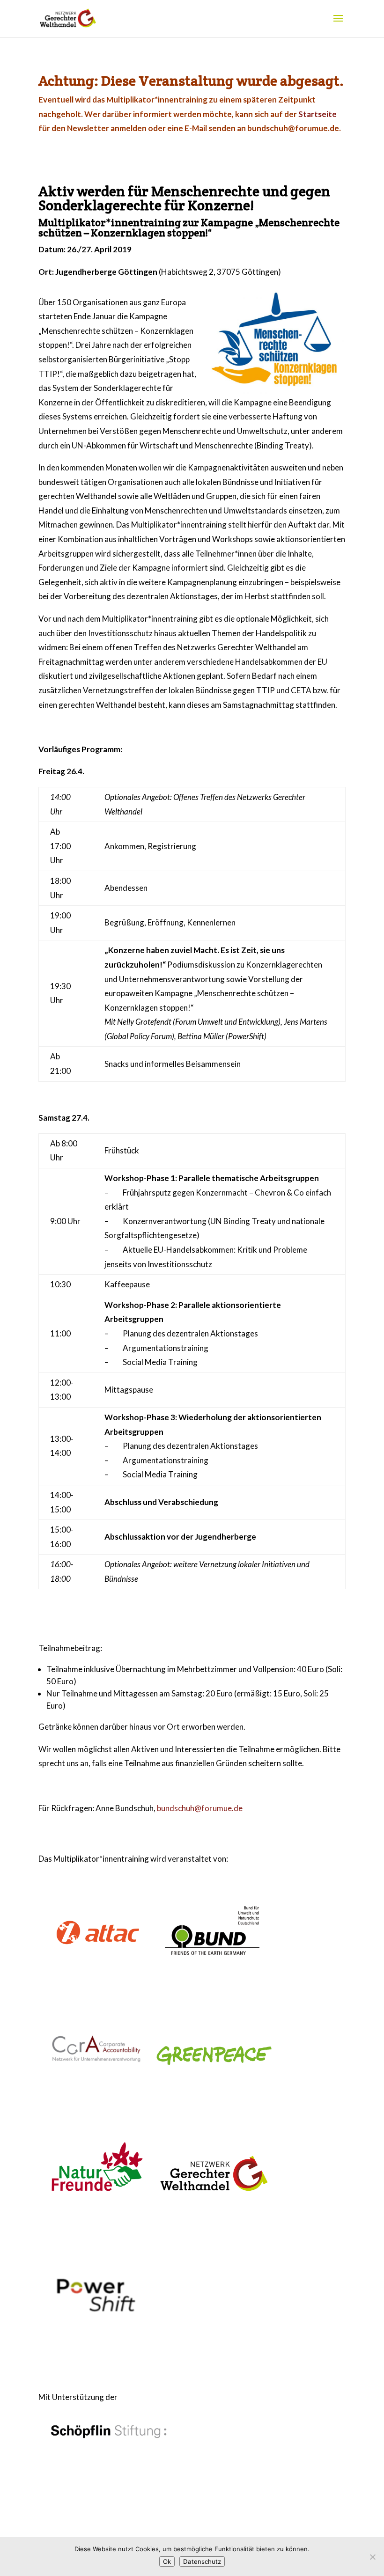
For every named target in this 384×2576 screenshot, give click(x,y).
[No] (372, 2557)
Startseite (318, 114)
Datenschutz (202, 2561)
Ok (167, 2561)
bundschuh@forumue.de (200, 1808)
